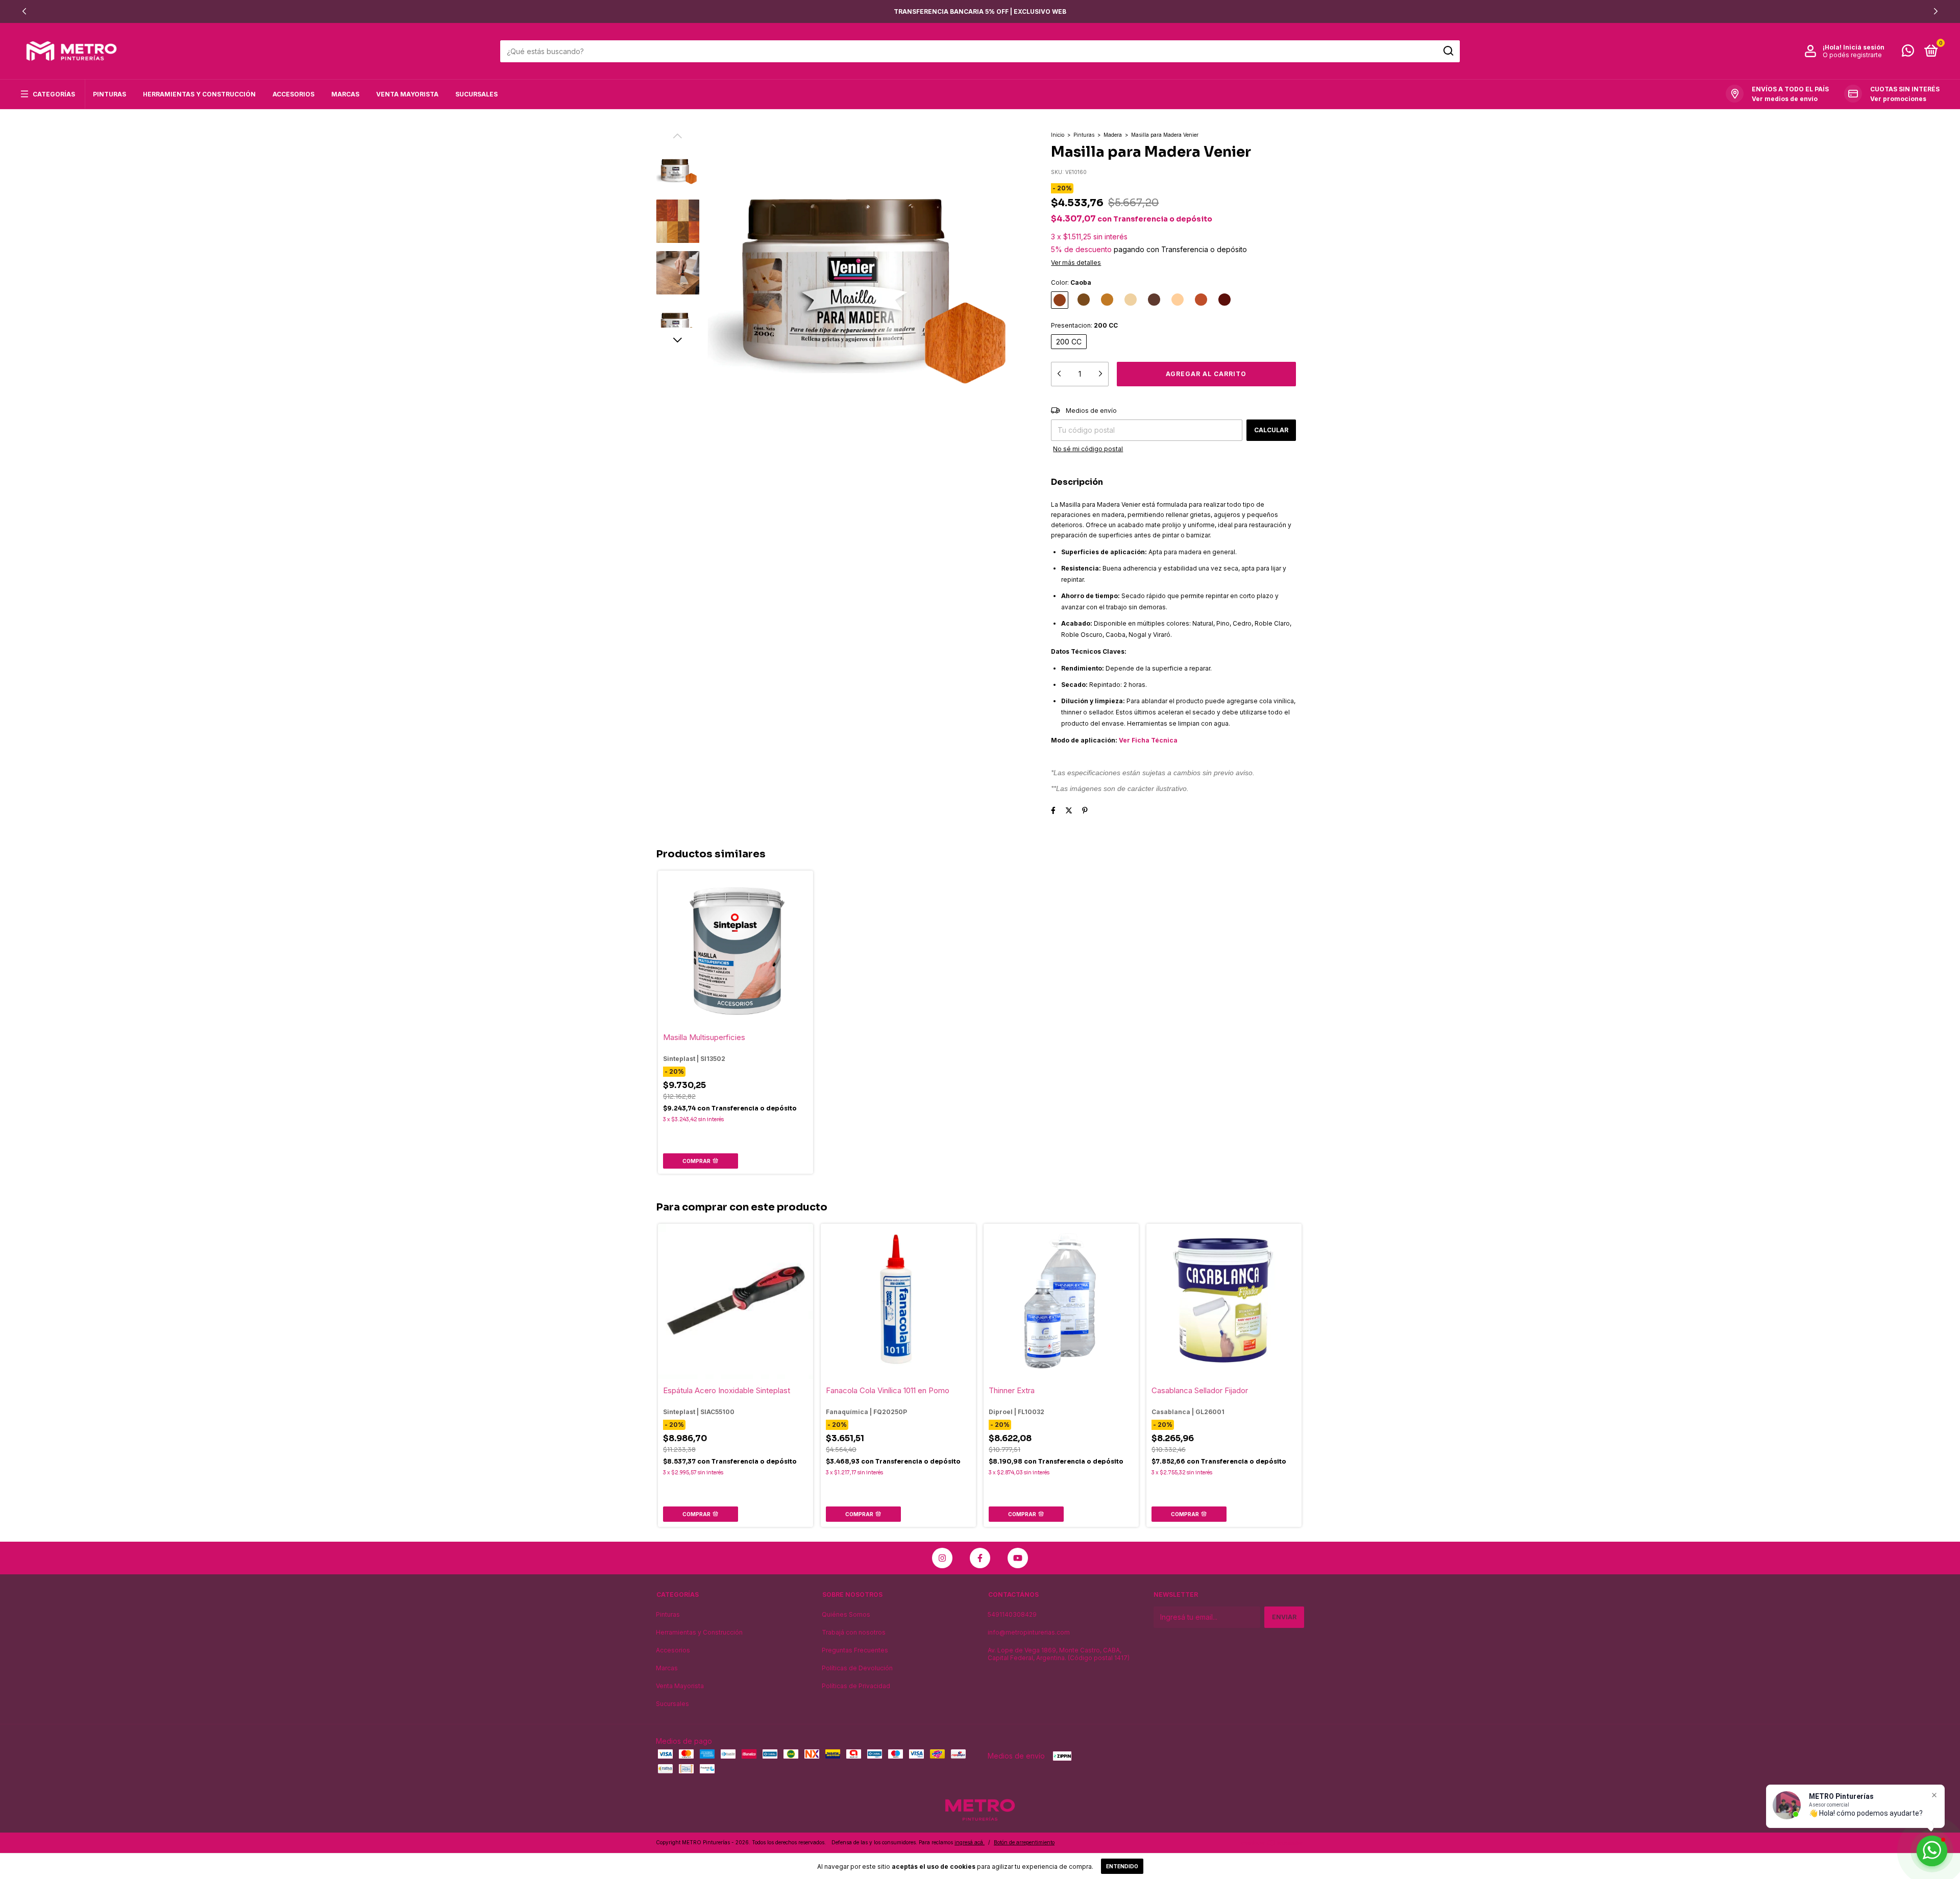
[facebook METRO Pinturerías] (980, 1558)
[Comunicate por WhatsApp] (1908, 53)
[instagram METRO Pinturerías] (942, 1558)
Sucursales (476, 94)
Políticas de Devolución (857, 1668)
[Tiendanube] (1272, 1844)
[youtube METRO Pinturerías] (1018, 1558)
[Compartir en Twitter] (1069, 810)
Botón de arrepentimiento (1024, 1842)
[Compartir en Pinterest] (1085, 810)
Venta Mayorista (407, 94)
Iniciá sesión (1864, 47)
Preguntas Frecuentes (855, 1650)
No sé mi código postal (1088, 449)
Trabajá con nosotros (854, 1632)
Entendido (1122, 1866)
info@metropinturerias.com (1029, 1632)
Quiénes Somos (846, 1614)
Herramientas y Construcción (199, 94)
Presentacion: (1084, 325)
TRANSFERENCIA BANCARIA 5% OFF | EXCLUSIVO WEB (980, 11)
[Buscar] (1448, 51)
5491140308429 (1012, 1614)
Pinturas (109, 94)
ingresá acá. (970, 1842)
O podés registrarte (1852, 55)
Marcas (345, 94)
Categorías (54, 94)
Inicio (1058, 135)
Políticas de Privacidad (856, 1686)
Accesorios (293, 94)
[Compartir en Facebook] (1053, 810)
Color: (1071, 282)
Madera (1113, 135)
